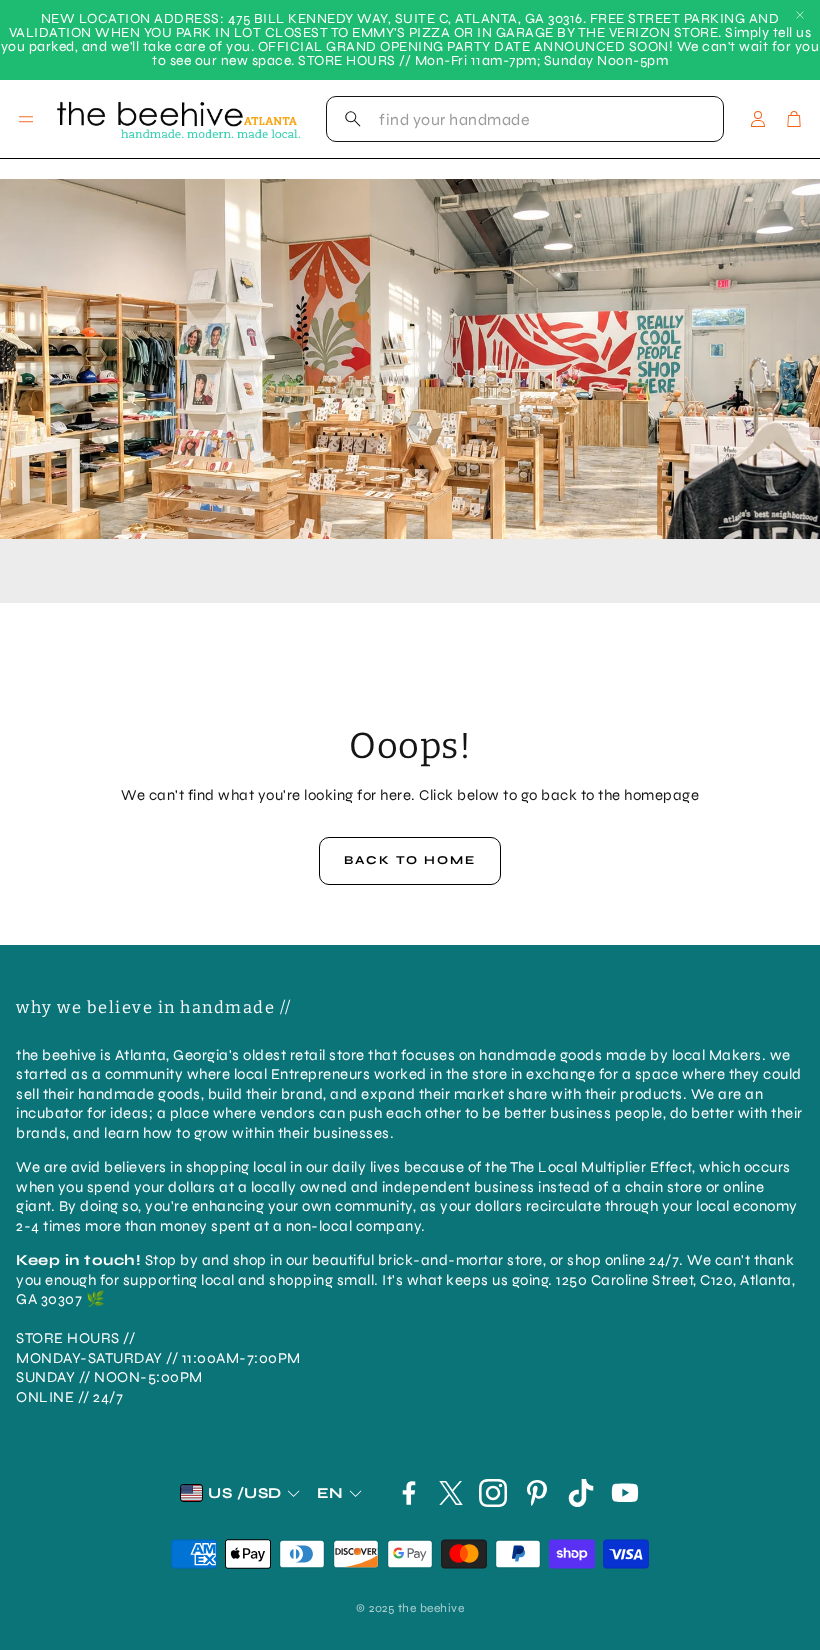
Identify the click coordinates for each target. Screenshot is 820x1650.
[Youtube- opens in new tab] (625, 1493)
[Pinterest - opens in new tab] (537, 1493)
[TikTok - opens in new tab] (581, 1493)
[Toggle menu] (26, 119)
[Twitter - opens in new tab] (451, 1493)
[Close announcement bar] (800, 15)
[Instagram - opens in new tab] (493, 1493)
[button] (525, 119)
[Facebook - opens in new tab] (409, 1493)
